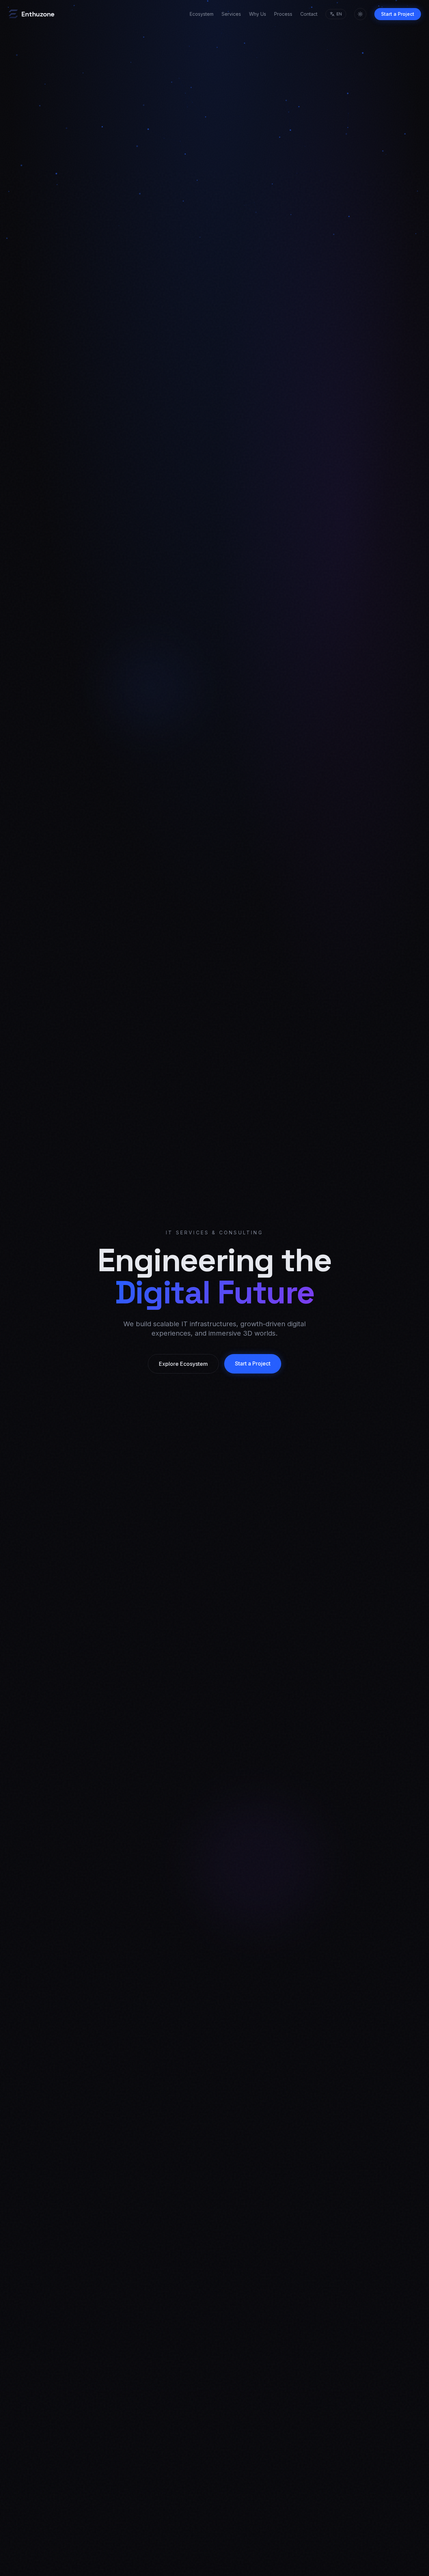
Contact (309, 14)
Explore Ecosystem (183, 1364)
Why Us (258, 14)
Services (231, 14)
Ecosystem (202, 14)
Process (283, 14)
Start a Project (398, 14)
